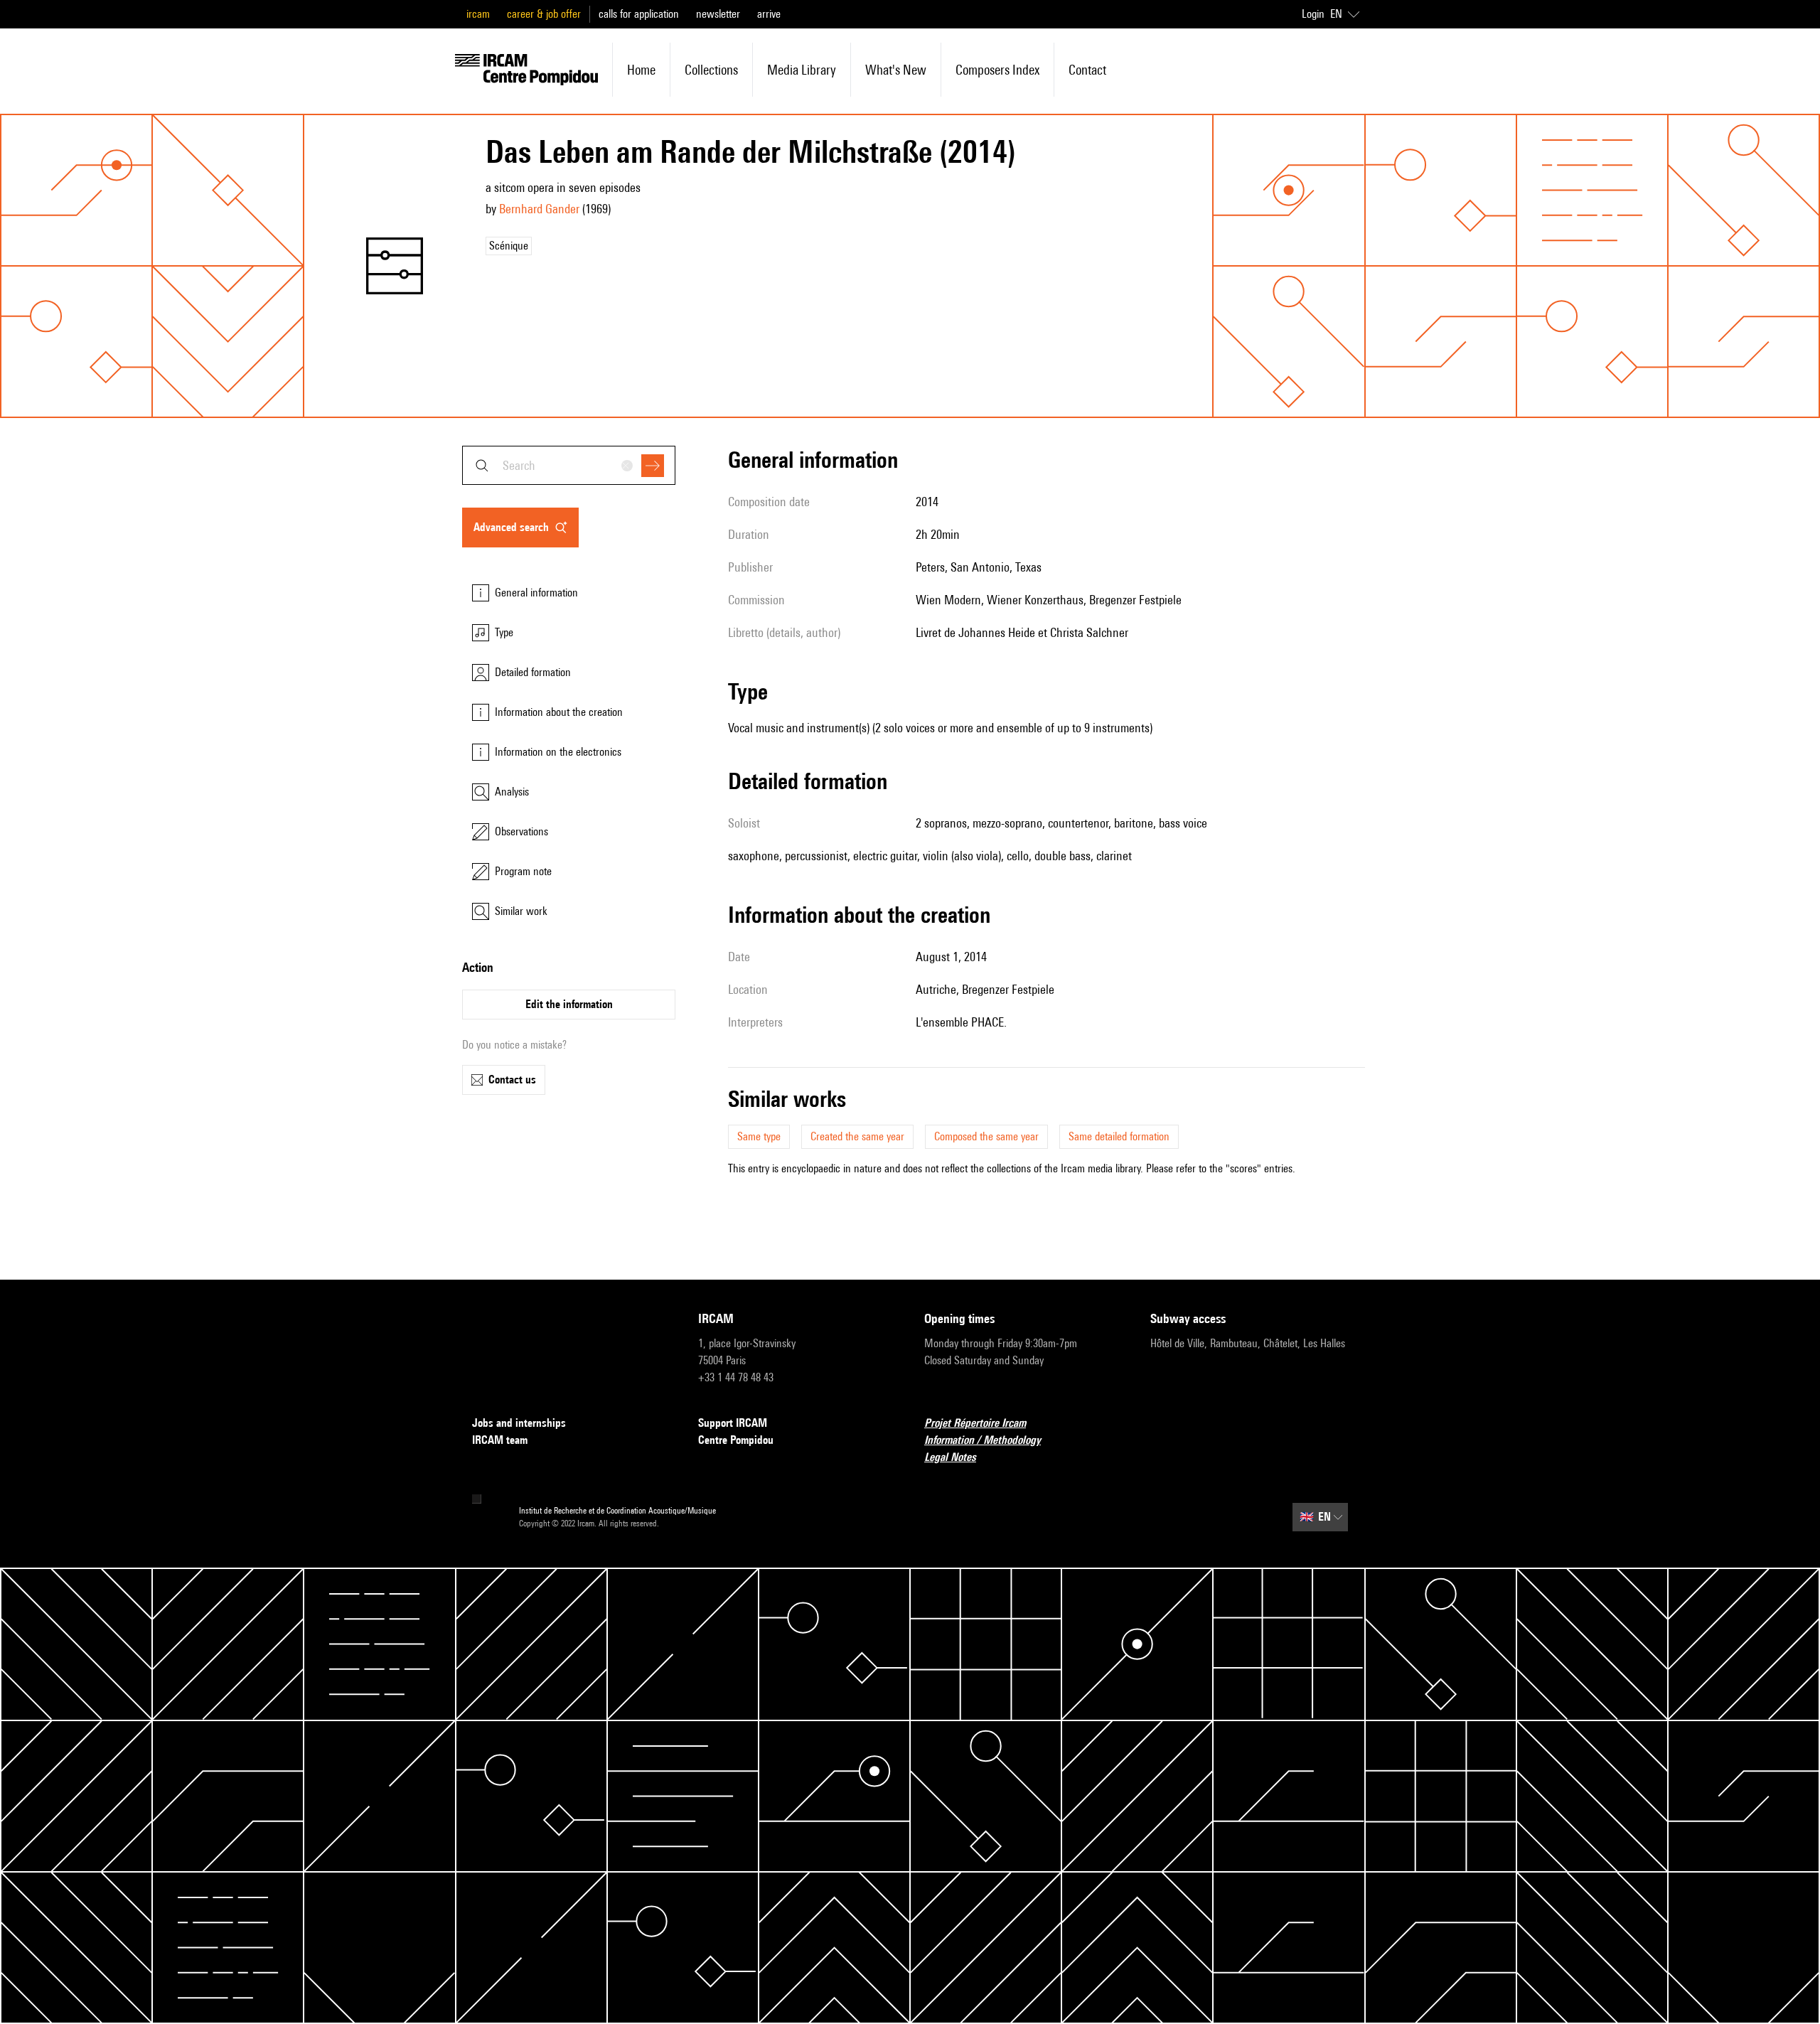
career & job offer (544, 14)
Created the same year (857, 1136)
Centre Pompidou (736, 1440)
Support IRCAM (733, 1423)
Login (1313, 14)
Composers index (997, 70)
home (641, 70)
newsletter (718, 14)
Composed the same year (986, 1136)
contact (1087, 70)
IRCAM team (500, 1440)
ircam (478, 14)
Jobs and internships (519, 1423)
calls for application (639, 14)
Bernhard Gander (539, 209)
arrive (769, 14)
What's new (896, 70)
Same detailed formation (1119, 1136)
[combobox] (569, 465)
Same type (759, 1136)
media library (802, 70)
